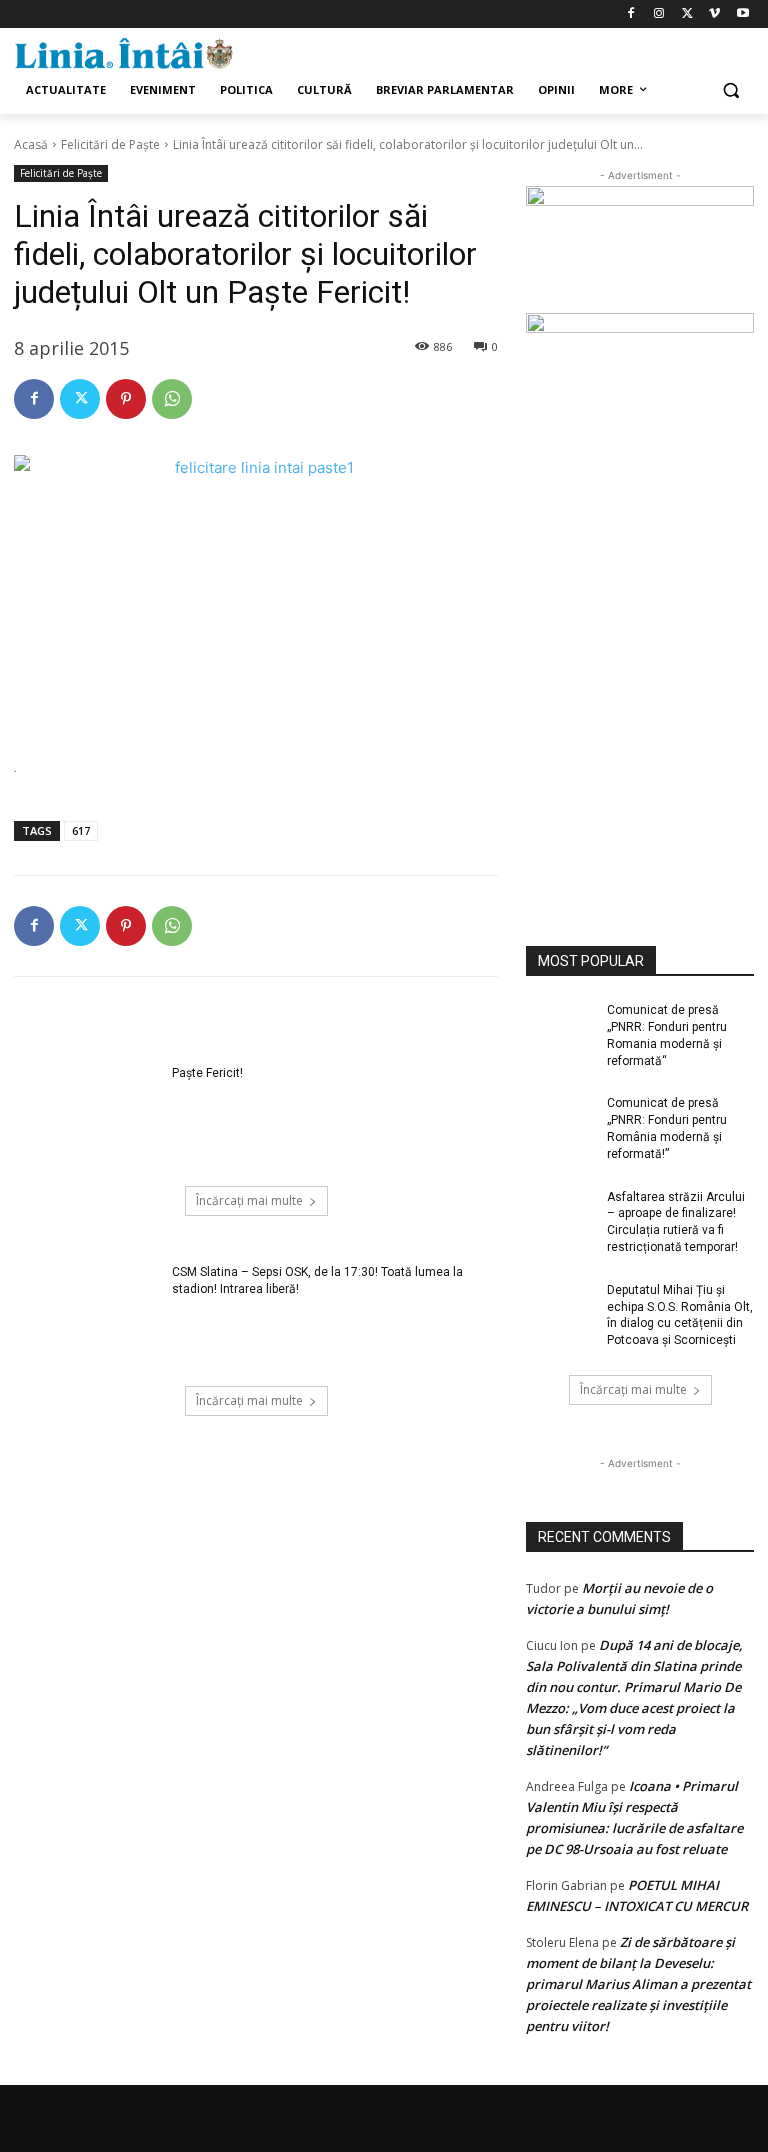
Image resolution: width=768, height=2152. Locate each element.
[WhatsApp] (172, 399)
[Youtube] (742, 14)
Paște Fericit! (207, 1073)
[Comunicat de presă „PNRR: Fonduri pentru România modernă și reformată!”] (560, 1119)
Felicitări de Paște (110, 144)
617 (81, 830)
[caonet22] (640, 605)
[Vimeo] (714, 14)
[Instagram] (659, 14)
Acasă (31, 144)
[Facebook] (631, 14)
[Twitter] (687, 14)
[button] (730, 90)
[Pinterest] (126, 399)
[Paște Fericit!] (86, 1116)
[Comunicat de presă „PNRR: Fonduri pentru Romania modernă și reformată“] (560, 1026)
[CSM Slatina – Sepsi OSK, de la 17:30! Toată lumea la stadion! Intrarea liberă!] (86, 1315)
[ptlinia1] (640, 250)
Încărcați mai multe (249, 1200)
